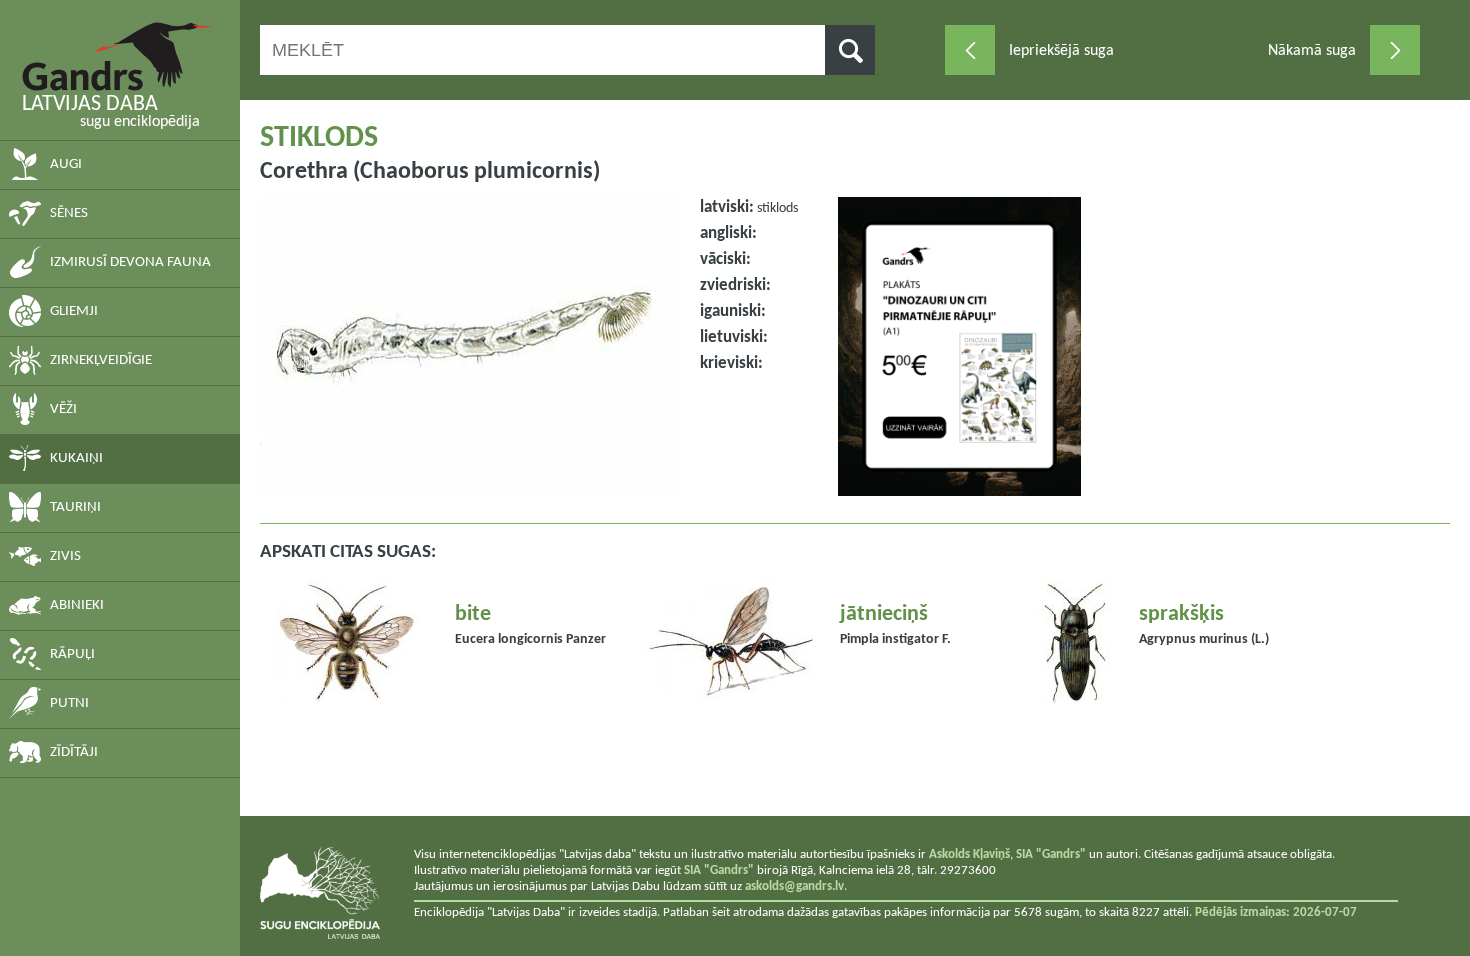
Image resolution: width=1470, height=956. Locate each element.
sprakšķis (1181, 614)
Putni (69, 703)
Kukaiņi (76, 458)
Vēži (63, 409)
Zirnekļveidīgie (101, 360)
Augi (66, 164)
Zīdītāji (74, 752)
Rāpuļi (72, 654)
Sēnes (69, 213)
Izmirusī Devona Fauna (130, 262)
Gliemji (74, 311)
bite (473, 614)
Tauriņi (75, 507)
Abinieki (77, 605)
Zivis (65, 556)
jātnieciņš (884, 614)
